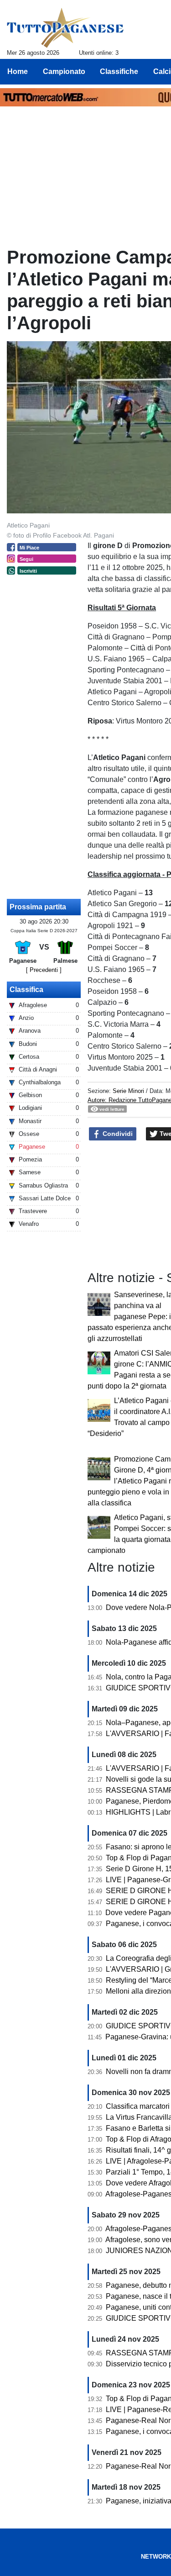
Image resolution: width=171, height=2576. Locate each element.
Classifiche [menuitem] (119, 71)
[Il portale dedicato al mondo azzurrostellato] (65, 28)
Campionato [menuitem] (64, 71)
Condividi (117, 1134)
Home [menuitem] (18, 71)
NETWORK (156, 2557)
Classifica (26, 990)
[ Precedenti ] (44, 970)
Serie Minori (128, 1091)
